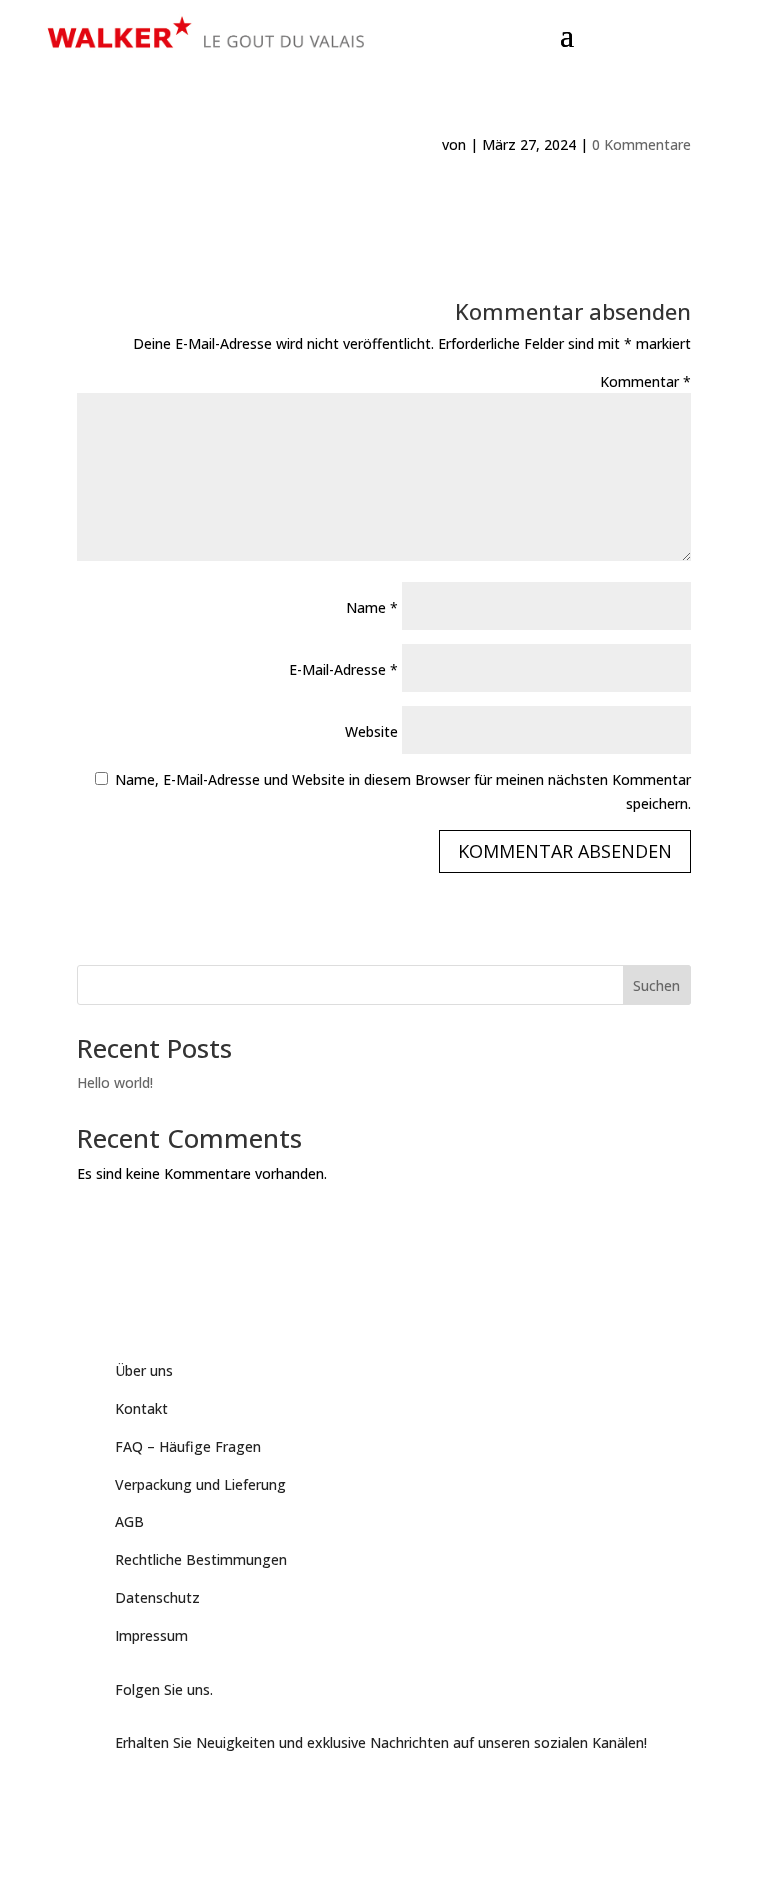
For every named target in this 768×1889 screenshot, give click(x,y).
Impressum (151, 1635)
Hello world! (115, 1082)
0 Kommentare (641, 144)
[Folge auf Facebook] (131, 1796)
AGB (129, 1521)
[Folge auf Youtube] (171, 1796)
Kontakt (141, 1408)
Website (371, 731)
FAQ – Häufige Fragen (188, 1446)
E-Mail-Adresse (343, 669)
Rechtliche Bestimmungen (201, 1559)
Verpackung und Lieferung (200, 1484)
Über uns (144, 1370)
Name (372, 607)
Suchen (656, 985)
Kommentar (645, 381)
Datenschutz (157, 1597)
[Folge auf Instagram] (211, 1796)
